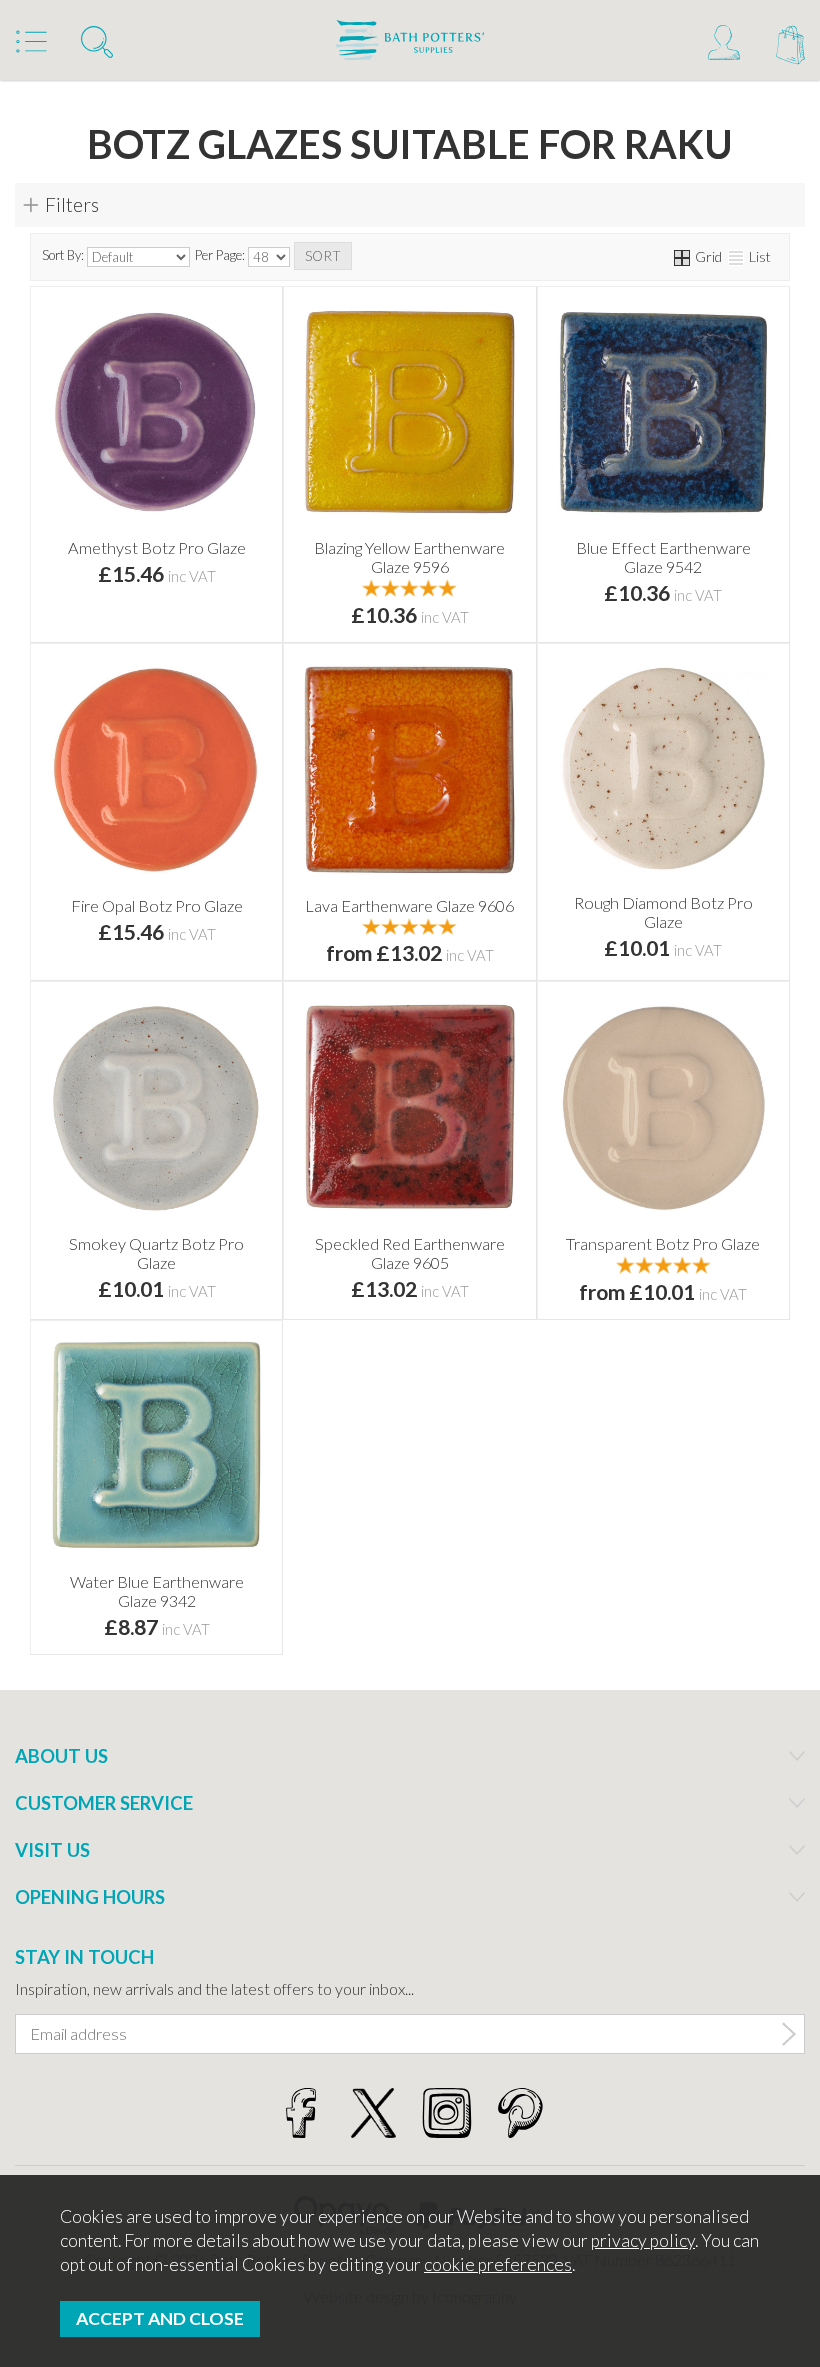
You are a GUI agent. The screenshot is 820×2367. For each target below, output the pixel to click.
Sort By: (64, 256)
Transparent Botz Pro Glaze (663, 1243)
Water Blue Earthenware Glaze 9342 (157, 1591)
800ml (465, 924)
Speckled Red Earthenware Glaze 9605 (410, 1253)
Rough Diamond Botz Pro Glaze (663, 912)
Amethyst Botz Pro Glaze (157, 547)
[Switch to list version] (737, 256)
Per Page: (221, 256)
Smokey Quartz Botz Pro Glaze (156, 1253)
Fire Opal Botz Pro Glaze (157, 905)
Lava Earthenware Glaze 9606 (409, 905)
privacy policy (643, 2240)
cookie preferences (498, 2264)
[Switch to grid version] (683, 256)
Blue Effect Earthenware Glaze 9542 (663, 557)
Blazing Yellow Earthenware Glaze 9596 (409, 557)
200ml (350, 924)
